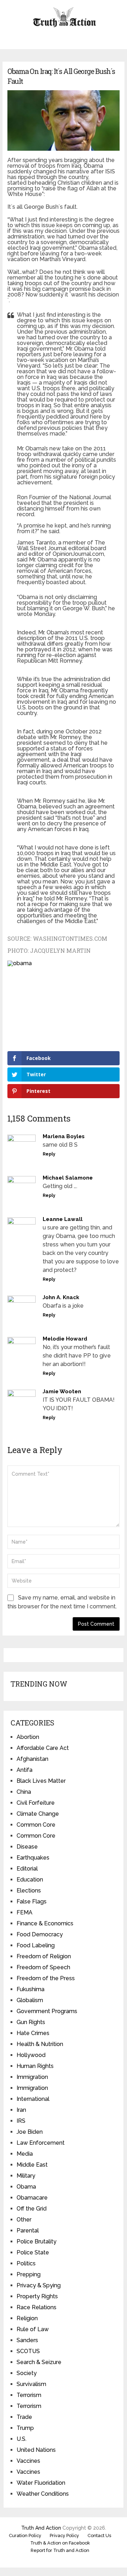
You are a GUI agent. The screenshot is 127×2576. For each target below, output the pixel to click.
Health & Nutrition (40, 2044)
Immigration (32, 2077)
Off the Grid (32, 2209)
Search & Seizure (39, 2362)
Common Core (36, 1825)
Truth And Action (41, 2528)
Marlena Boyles (64, 1136)
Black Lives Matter (41, 1781)
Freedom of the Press (46, 1978)
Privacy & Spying (39, 2285)
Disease (27, 1847)
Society (27, 2373)
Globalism (30, 2000)
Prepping (29, 2274)
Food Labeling (36, 1945)
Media (25, 2154)
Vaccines (28, 2461)
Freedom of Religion (44, 1956)
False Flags (32, 1901)
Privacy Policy (64, 2535)
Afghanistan (32, 1759)
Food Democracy (40, 1934)
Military (26, 2176)
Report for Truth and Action (60, 2550)
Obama (26, 2187)
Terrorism (29, 2395)
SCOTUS (28, 2351)
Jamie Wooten (62, 1391)
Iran (21, 2110)
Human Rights (35, 2066)
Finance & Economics (45, 1923)
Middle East (32, 2165)
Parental (28, 2231)
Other (24, 2220)
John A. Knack (61, 1297)
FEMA (25, 1912)
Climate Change (38, 1814)
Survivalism (31, 2384)
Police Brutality (37, 2241)
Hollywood (31, 2055)
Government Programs (47, 2011)
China (24, 1792)
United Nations (36, 2450)
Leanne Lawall (63, 1219)
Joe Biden (30, 2132)
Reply (49, 1154)
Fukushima (31, 1989)
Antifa (25, 1770)
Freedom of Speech (43, 1967)
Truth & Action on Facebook (60, 2543)
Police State (33, 2252)
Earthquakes (33, 1858)
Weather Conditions (43, 2494)
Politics (26, 2263)
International (33, 2099)
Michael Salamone (68, 1178)
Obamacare (32, 2198)
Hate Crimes (33, 2033)
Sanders (27, 2340)
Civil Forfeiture (36, 1803)
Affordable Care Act (43, 1748)
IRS (21, 2121)
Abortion (28, 1737)
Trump (25, 2428)
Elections (29, 1891)
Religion (27, 2318)
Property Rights (37, 2296)
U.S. (22, 2439)
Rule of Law (33, 2329)
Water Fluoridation (41, 2483)
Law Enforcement (41, 2143)
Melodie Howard (65, 1339)
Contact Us (99, 2535)
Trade (24, 2417)
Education (30, 1880)
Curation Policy (25, 2535)
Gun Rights (31, 2022)
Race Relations (37, 2307)
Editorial (27, 1869)
